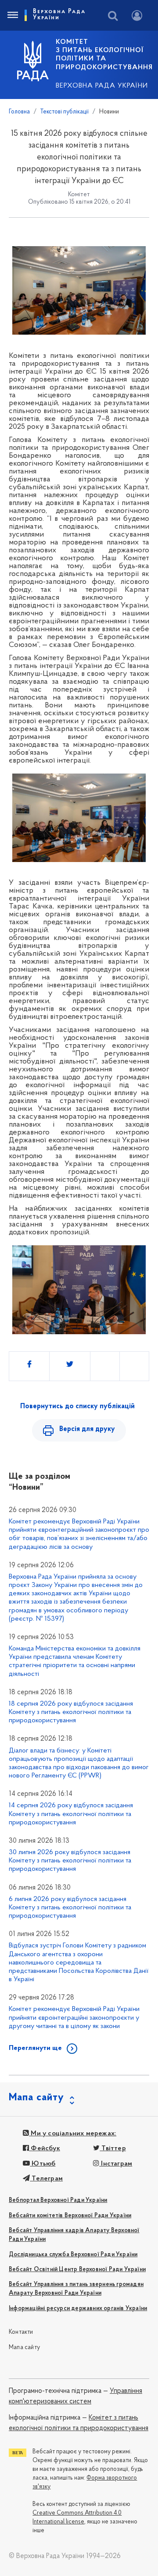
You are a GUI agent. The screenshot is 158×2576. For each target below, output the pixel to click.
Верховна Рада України (102, 86)
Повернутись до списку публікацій (77, 1406)
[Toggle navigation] (12, 15)
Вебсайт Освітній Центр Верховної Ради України (77, 2270)
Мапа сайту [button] (36, 2098)
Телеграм (46, 2179)
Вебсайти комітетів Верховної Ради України (70, 2216)
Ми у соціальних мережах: (73, 2134)
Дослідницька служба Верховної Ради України (73, 2255)
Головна (19, 112)
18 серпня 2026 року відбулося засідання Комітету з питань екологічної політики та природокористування (71, 1712)
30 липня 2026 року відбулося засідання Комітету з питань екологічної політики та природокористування (70, 1861)
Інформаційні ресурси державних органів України (78, 2309)
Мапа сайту (24, 2348)
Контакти (21, 2332)
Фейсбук (45, 2148)
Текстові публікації (65, 112)
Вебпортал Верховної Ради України (58, 2200)
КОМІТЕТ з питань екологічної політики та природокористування (104, 55)
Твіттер (113, 2148)
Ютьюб (43, 2164)
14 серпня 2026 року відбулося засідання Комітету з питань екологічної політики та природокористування (71, 1814)
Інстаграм (116, 2164)
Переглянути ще (35, 2048)
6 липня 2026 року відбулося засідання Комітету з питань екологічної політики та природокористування (70, 1908)
